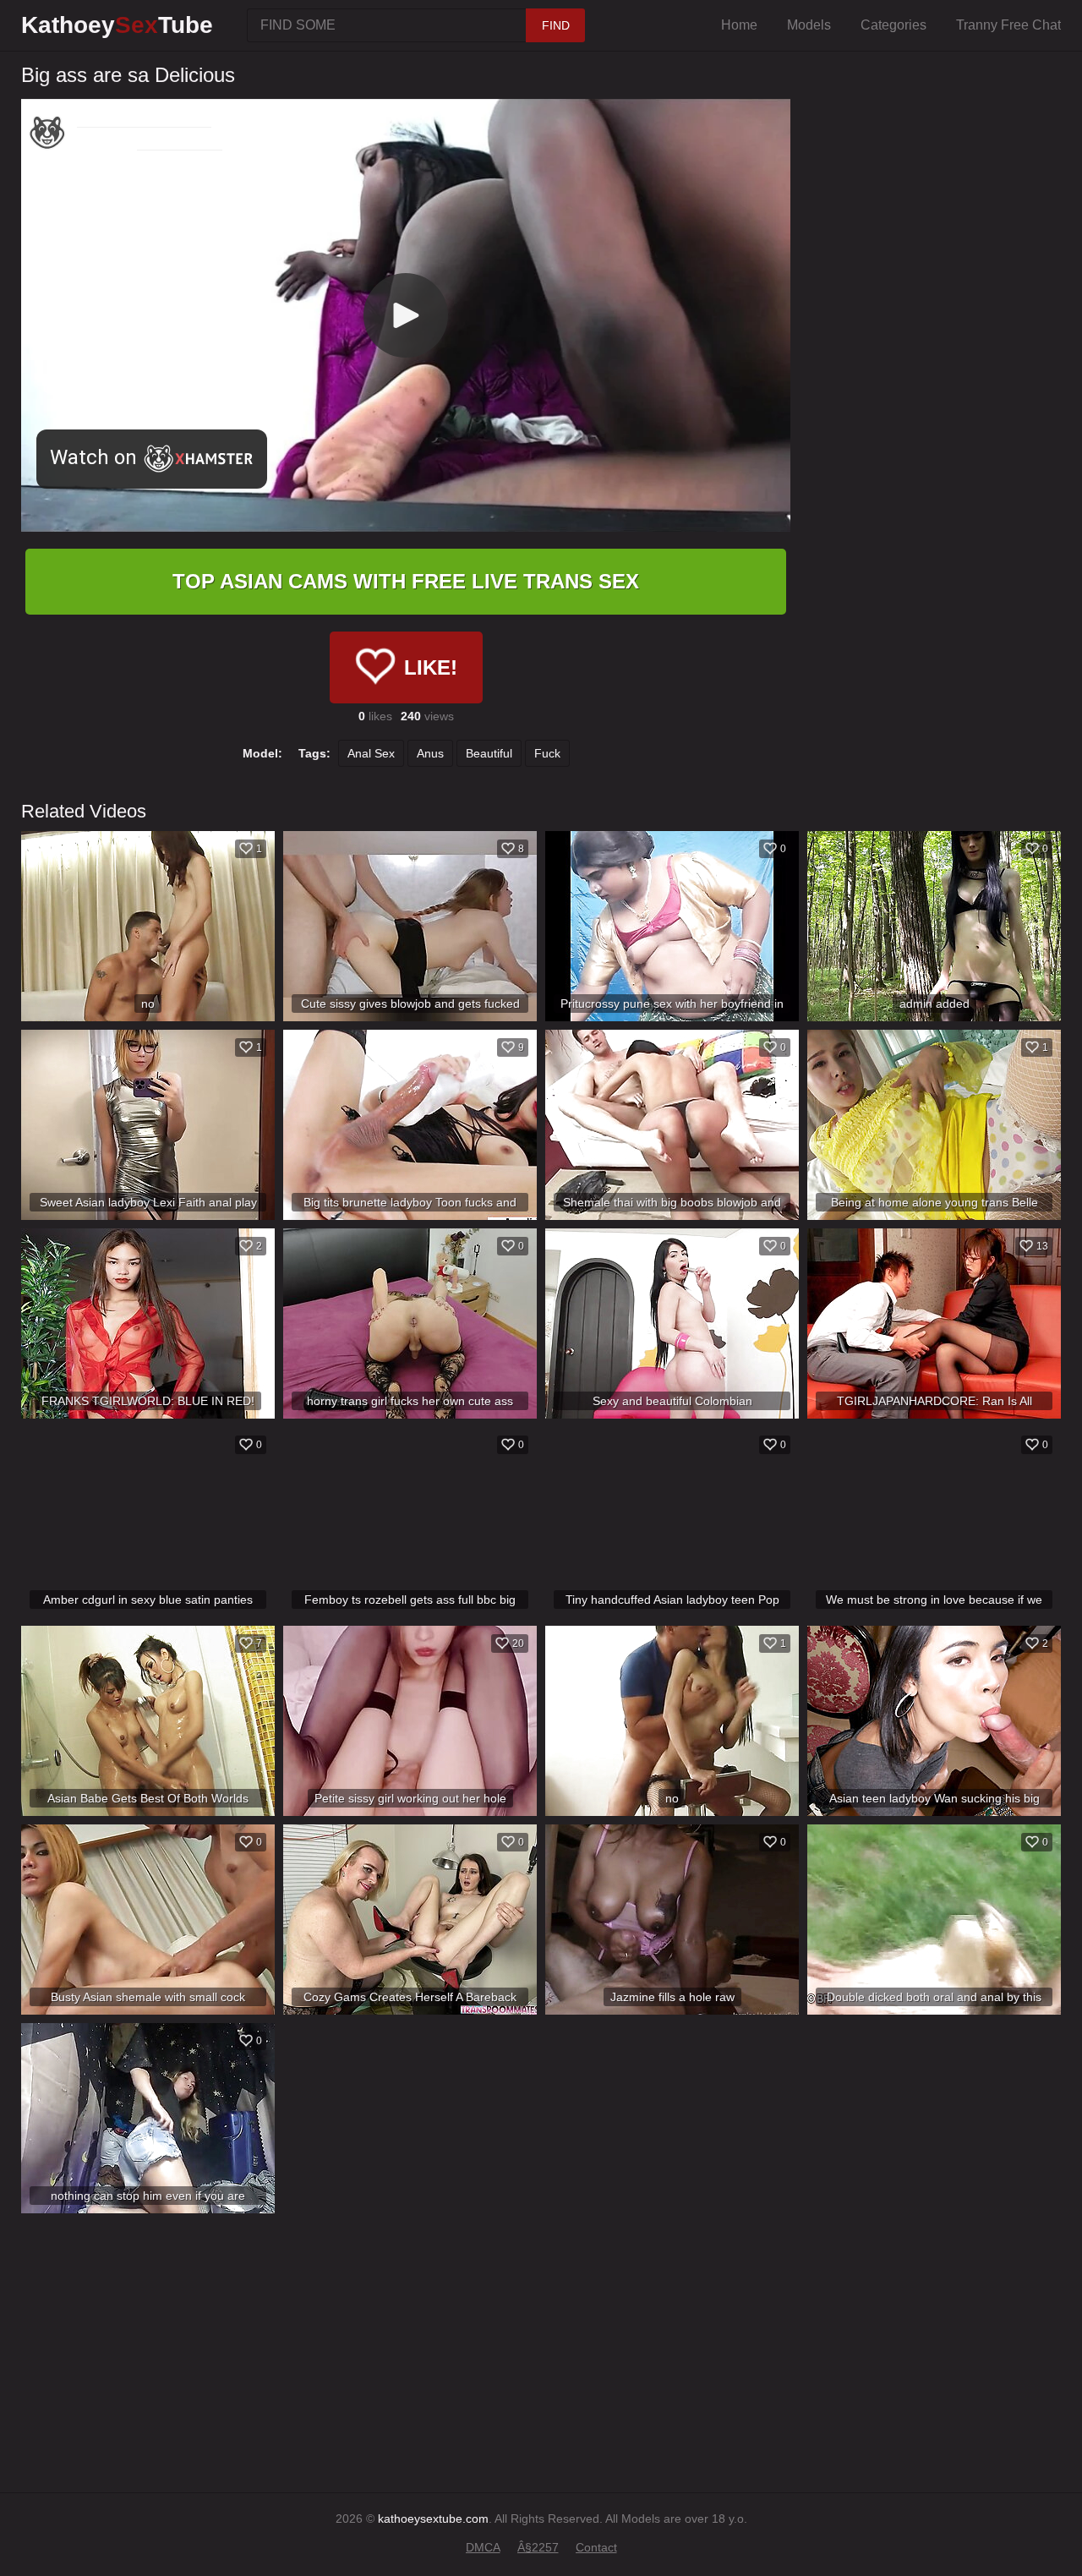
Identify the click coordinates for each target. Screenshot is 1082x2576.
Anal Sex (371, 753)
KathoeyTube (117, 25)
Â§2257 (538, 2547)
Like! (431, 667)
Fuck (547, 753)
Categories (893, 25)
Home (739, 25)
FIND (556, 25)
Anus (430, 753)
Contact (596, 2547)
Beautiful (489, 753)
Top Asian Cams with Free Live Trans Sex (406, 581)
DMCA (483, 2547)
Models (809, 25)
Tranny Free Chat (1008, 25)
